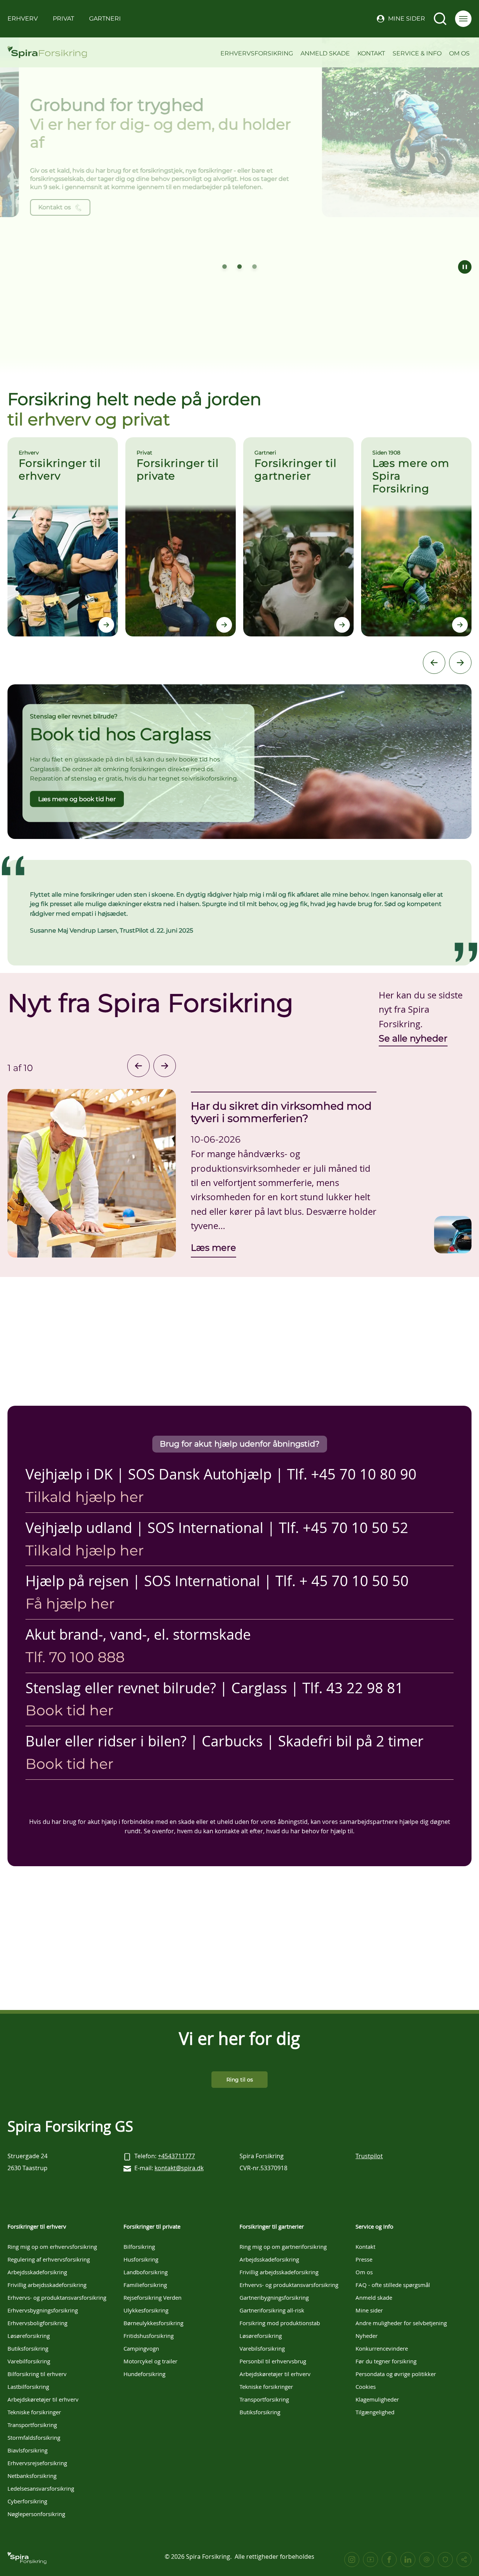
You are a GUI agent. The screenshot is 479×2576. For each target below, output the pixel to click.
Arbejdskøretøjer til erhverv (43, 2399)
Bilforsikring (139, 2247)
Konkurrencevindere (382, 2348)
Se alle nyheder (413, 1038)
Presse (364, 2259)
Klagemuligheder (377, 2399)
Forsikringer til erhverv (37, 2226)
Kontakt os (32, 207)
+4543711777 (176, 2156)
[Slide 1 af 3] (225, 267)
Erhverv (23, 19)
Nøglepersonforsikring (36, 2514)
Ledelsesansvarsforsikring (41, 2488)
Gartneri (105, 19)
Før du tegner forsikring (386, 2361)
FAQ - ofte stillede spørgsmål (393, 2285)
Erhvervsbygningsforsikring (43, 2310)
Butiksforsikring (28, 2348)
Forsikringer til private (152, 2226)
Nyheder (367, 2336)
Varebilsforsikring (262, 2348)
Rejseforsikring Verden (152, 2297)
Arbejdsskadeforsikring (37, 2272)
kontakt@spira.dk (179, 2168)
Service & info (417, 53)
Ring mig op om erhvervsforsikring (52, 2247)
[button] (463, 19)
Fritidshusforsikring (149, 2336)
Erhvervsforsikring (257, 53)
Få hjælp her (70, 1604)
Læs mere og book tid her (77, 799)
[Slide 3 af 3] (254, 267)
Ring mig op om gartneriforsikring (283, 2247)
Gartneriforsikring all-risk (272, 2310)
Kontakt (371, 53)
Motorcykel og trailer (150, 2361)
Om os (459, 53)
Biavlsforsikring (28, 2450)
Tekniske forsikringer (34, 2412)
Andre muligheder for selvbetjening (401, 2323)
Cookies (366, 2387)
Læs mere (213, 1247)
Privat (63, 19)
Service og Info (374, 2226)
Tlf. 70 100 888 (75, 1657)
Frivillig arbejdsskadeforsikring (47, 2285)
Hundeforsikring (144, 2374)
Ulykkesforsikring (146, 2310)
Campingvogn (141, 2348)
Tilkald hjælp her (85, 1497)
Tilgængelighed (375, 2412)
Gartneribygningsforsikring (274, 2297)
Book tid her (69, 1710)
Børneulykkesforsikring (153, 2323)
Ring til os (240, 2080)
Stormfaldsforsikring (34, 2437)
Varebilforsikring (29, 2361)
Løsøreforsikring (29, 2336)
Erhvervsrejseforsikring (37, 2463)
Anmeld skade (325, 53)
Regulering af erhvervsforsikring (49, 2259)
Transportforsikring (32, 2425)
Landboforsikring (146, 2272)
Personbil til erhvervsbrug (273, 2361)
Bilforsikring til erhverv (37, 2374)
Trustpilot (369, 2156)
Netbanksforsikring (32, 2476)
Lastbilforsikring (28, 2387)
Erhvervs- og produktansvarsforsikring (57, 2297)
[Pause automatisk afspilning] (465, 267)
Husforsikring (141, 2259)
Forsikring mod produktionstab (280, 2323)
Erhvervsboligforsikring (37, 2323)
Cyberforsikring (27, 2501)
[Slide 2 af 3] (239, 267)
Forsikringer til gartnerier (272, 2226)
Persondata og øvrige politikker (396, 2374)
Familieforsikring (145, 2285)
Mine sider (407, 19)
